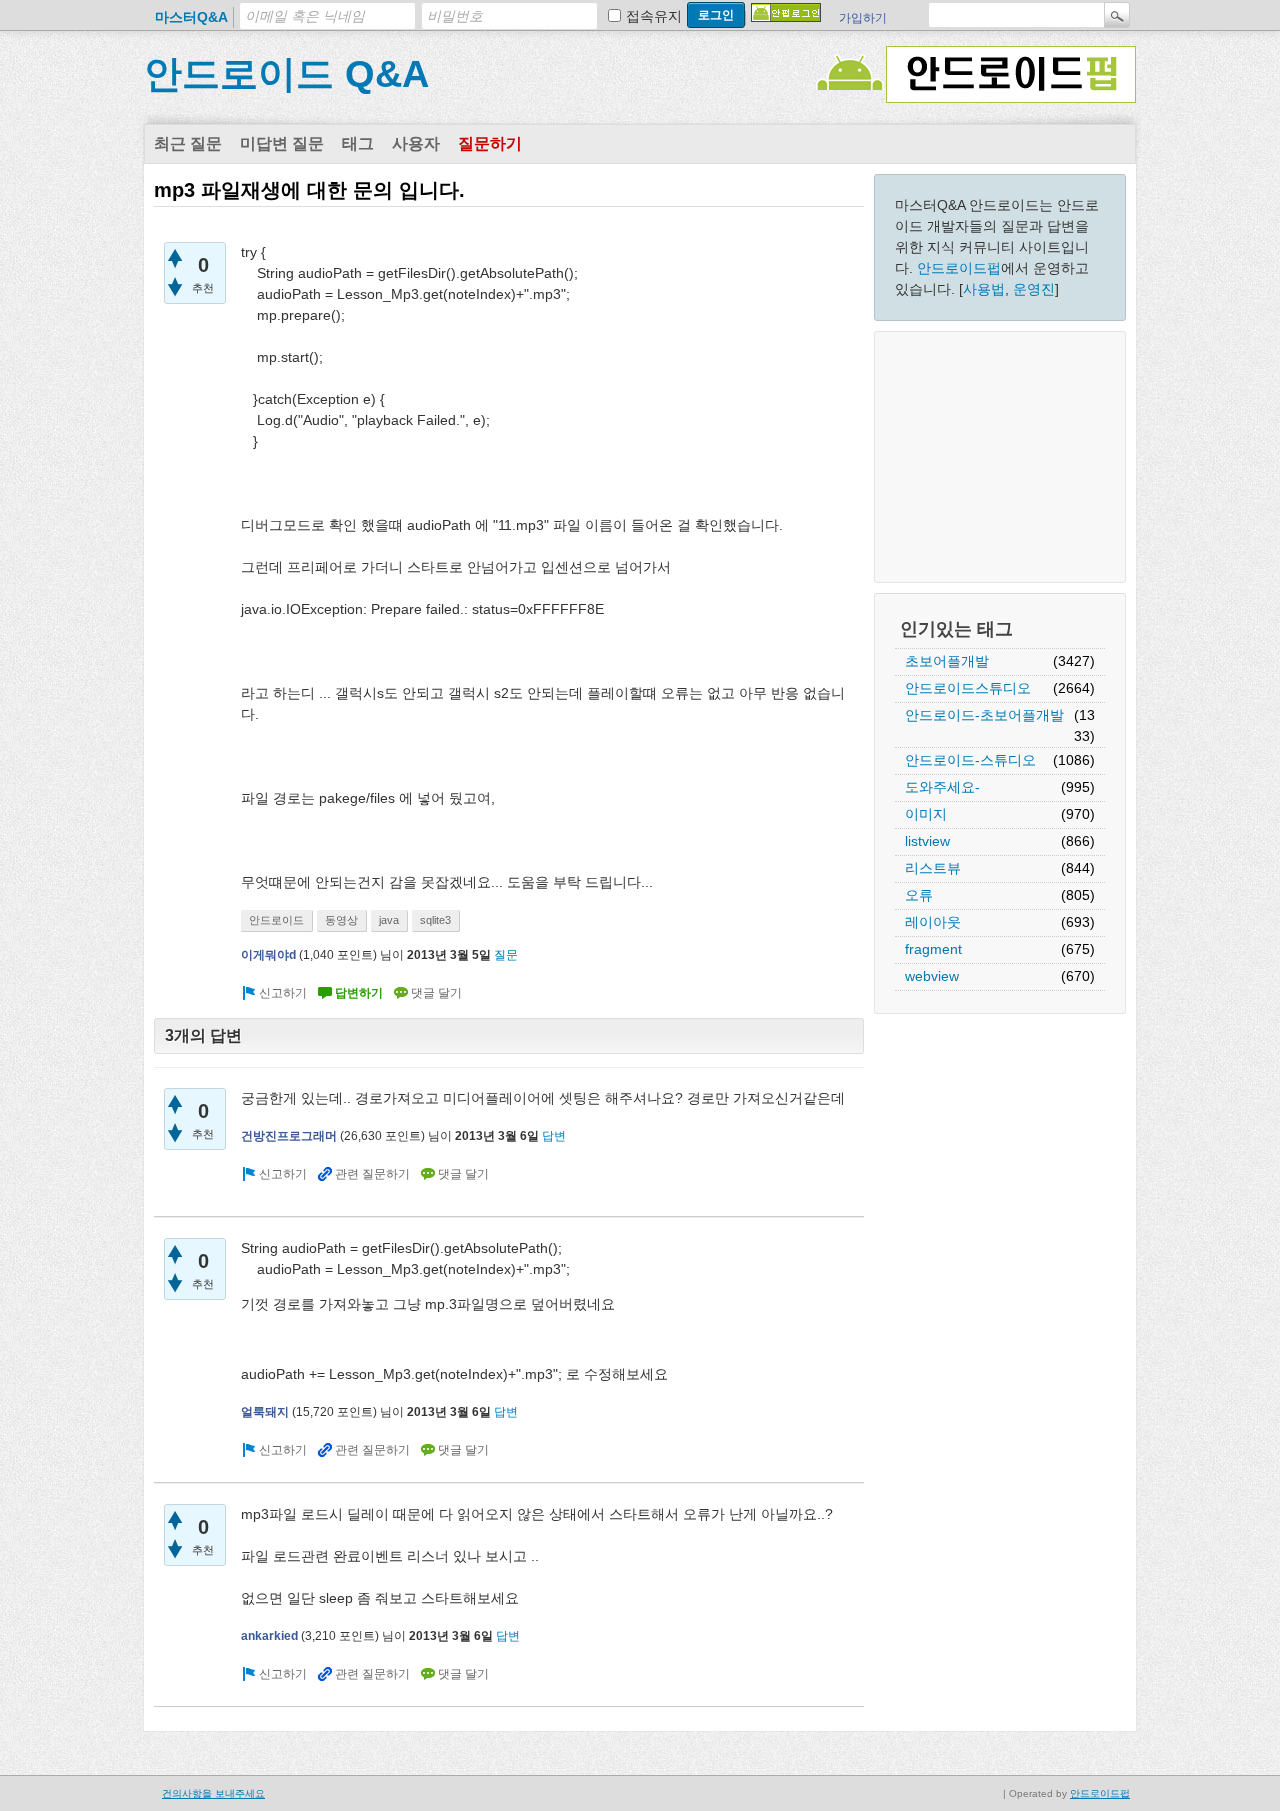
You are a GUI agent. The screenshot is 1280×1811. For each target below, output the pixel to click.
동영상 (341, 920)
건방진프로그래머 (289, 1136)
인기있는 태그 (956, 629)
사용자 (416, 143)
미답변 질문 (282, 143)
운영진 (1034, 289)
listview (927, 841)
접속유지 (654, 16)
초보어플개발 (947, 661)
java (389, 920)
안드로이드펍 (959, 268)
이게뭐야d (268, 955)
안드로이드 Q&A (286, 74)
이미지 (926, 814)
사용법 (984, 289)
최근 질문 (188, 143)
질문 (506, 955)
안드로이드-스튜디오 (970, 760)
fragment (933, 949)
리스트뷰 (933, 868)
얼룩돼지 (265, 1412)
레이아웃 (933, 922)
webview (932, 976)
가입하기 (863, 18)
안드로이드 (276, 920)
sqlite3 (435, 920)
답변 (554, 1136)
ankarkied (269, 1636)
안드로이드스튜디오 (968, 688)
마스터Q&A (191, 17)
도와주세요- (942, 787)
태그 (358, 143)
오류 (919, 895)
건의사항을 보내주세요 (213, 1793)
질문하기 (490, 143)
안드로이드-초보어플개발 (984, 715)
